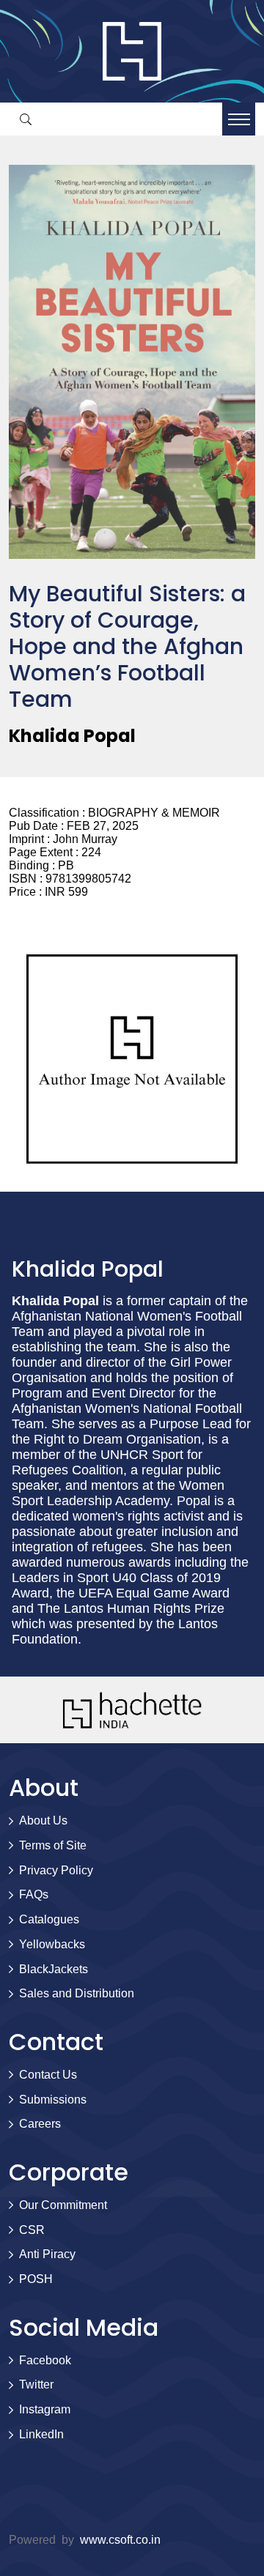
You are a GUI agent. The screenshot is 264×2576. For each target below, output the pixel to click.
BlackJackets (54, 1969)
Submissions (53, 2100)
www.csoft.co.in (120, 2540)
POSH (36, 2279)
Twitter (36, 2384)
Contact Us (48, 2075)
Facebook (45, 2360)
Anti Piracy (47, 2254)
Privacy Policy (56, 1870)
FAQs (34, 1894)
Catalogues (49, 1919)
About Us (43, 1820)
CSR (32, 2230)
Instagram (45, 2409)
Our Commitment (63, 2205)
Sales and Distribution (77, 1993)
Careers (40, 2124)
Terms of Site (53, 1845)
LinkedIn (41, 2434)
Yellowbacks (52, 1944)
